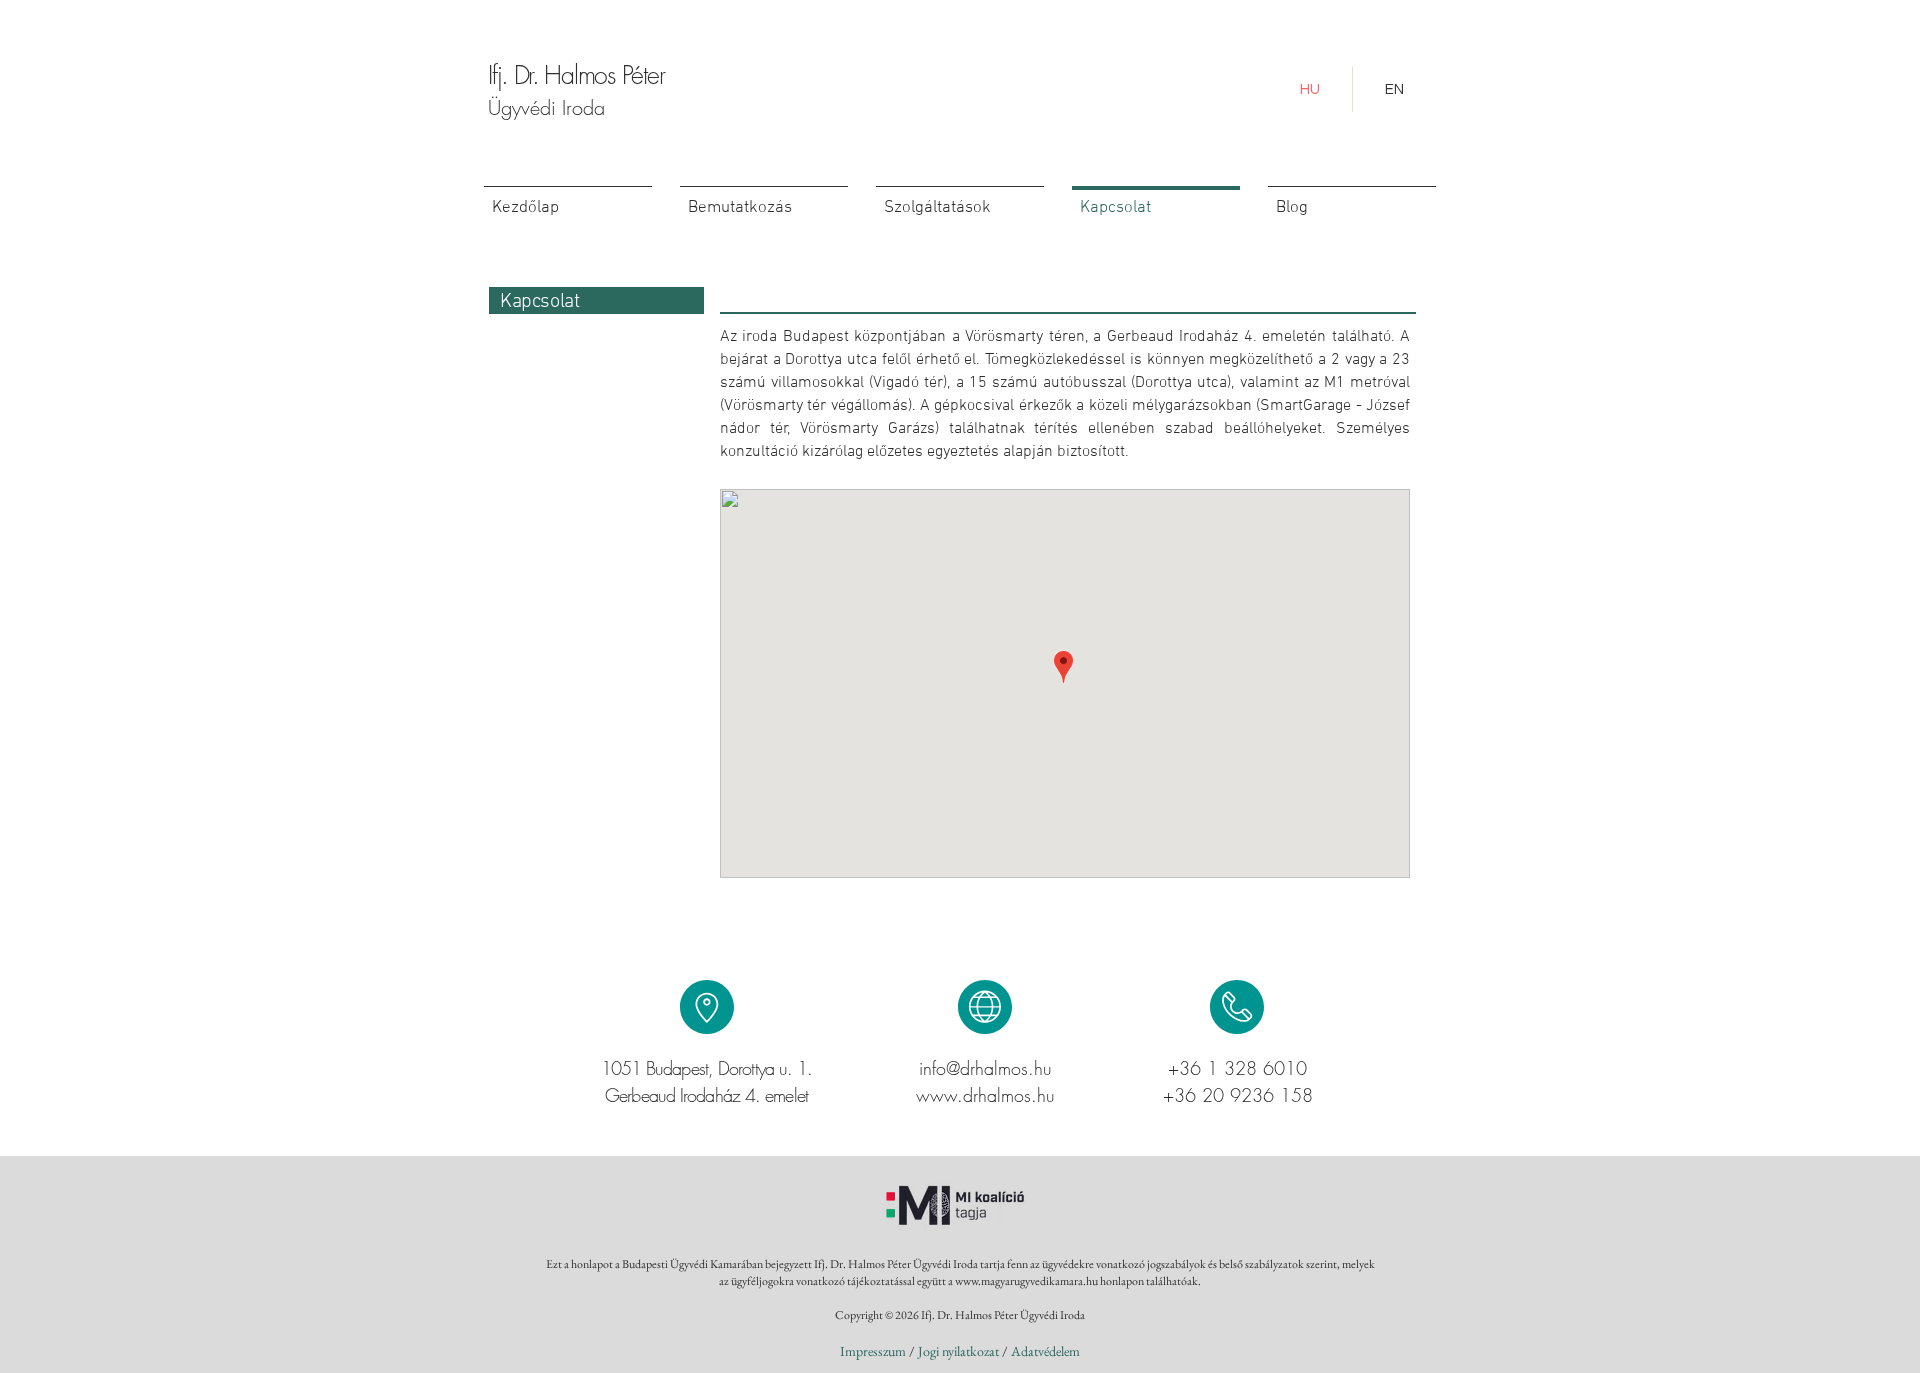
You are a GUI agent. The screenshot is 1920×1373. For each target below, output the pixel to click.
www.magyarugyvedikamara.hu (1026, 1281)
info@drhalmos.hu (985, 1068)
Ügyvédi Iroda (546, 107)
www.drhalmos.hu (985, 1095)
